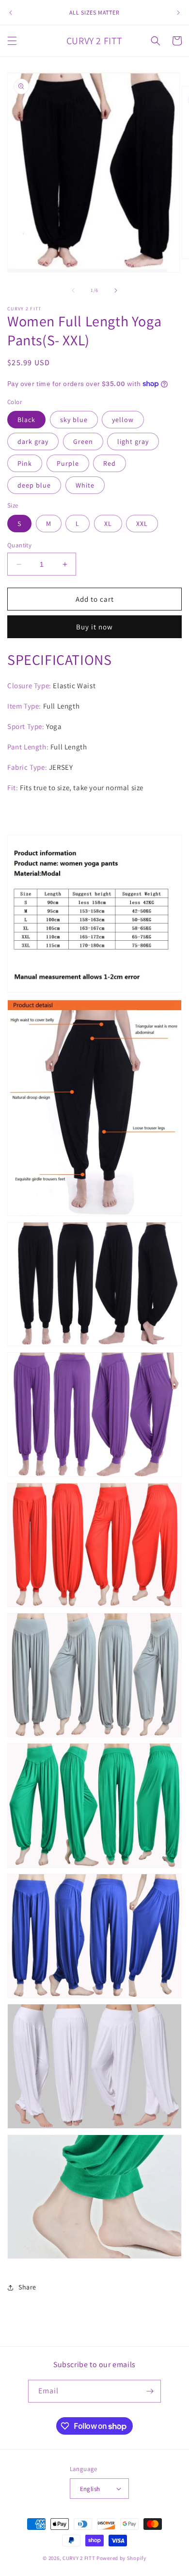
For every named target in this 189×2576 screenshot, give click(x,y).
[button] (12, 41)
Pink (25, 463)
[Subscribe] (150, 2391)
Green (83, 441)
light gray (133, 441)
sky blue (74, 420)
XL (108, 524)
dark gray (33, 441)
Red (110, 463)
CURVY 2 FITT (79, 2558)
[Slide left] (73, 290)
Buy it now (94, 627)
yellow (123, 420)
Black (26, 420)
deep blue (34, 485)
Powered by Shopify (121, 2558)
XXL (142, 524)
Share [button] (27, 2287)
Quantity (19, 545)
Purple (68, 463)
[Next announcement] (178, 13)
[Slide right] (116, 290)
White (85, 485)
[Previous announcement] (11, 13)
